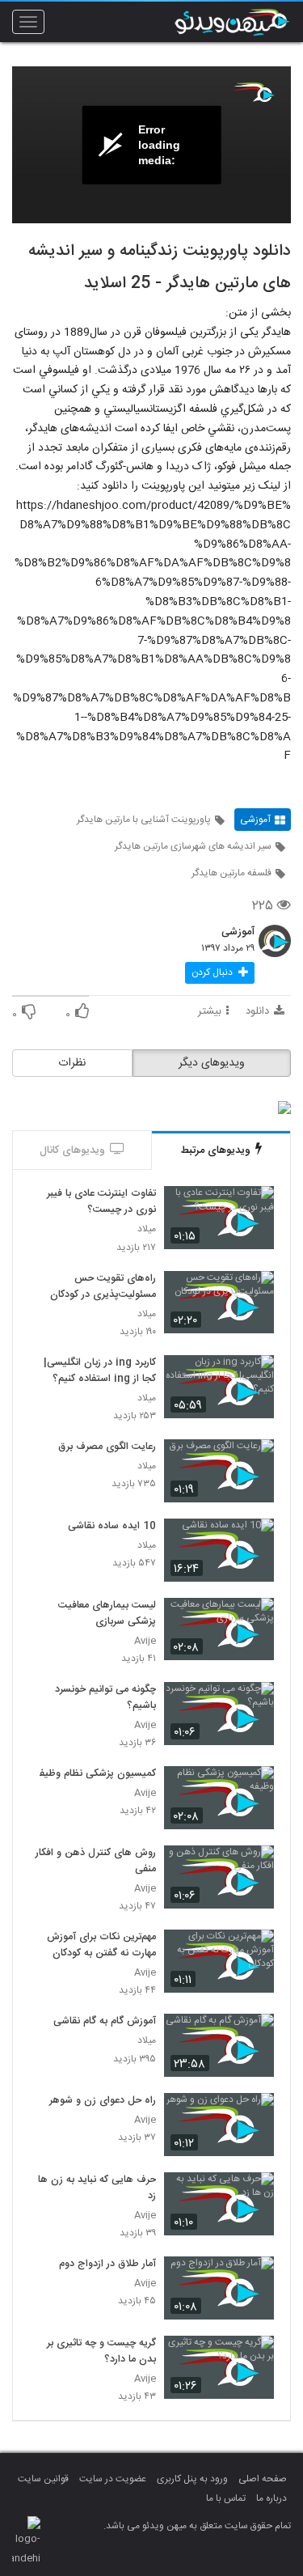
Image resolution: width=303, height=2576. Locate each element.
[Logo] (254, 92)
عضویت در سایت (113, 2479)
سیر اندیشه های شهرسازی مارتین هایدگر (193, 846)
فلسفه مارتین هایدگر (231, 873)
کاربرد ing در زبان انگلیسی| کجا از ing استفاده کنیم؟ (100, 1371)
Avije (145, 1641)
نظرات (72, 1063)
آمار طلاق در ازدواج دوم (107, 2265)
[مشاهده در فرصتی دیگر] (254, 1207)
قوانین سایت (43, 2479)
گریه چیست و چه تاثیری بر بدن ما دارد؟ (101, 2352)
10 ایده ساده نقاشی (112, 1527)
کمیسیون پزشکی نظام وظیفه (95, 1774)
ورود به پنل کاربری (192, 2479)
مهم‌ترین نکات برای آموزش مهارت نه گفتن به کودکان (101, 1946)
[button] (220, 973)
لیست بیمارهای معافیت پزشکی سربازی (107, 1614)
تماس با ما (226, 2498)
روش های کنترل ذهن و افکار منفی (96, 1862)
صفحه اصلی (263, 2479)
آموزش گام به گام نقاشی (105, 2022)
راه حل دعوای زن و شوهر (103, 2101)
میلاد (147, 1229)
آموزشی (255, 820)
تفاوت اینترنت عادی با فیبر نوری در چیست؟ (101, 1202)
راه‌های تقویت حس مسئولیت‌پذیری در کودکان (103, 1287)
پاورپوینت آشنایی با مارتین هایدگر (144, 820)
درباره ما (271, 2498)
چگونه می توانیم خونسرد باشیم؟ (105, 1698)
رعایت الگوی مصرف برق (107, 1447)
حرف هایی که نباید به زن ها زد (97, 2188)
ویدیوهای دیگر (212, 1063)
